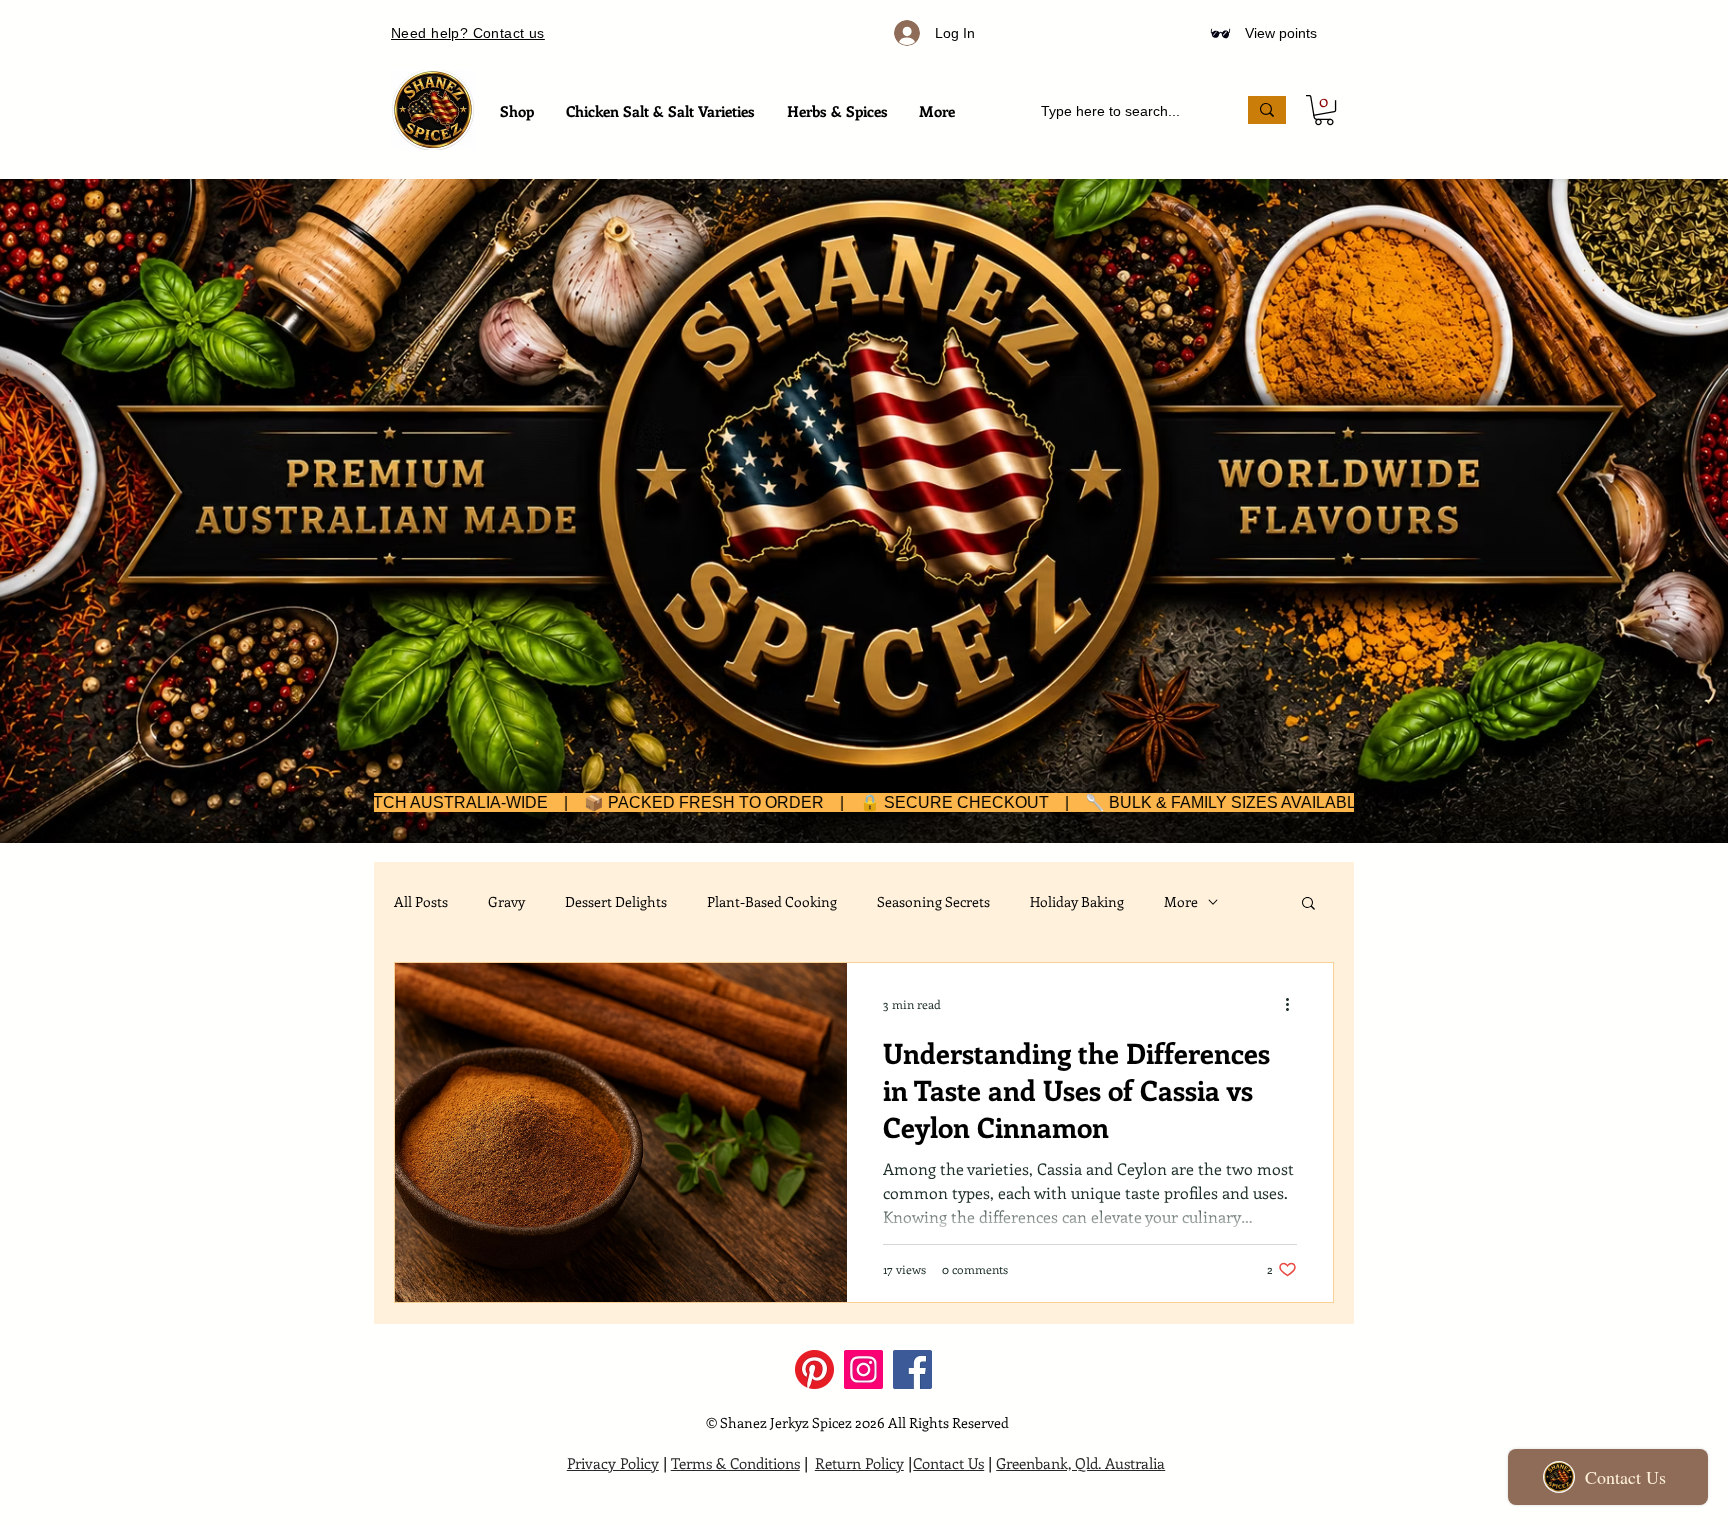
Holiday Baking (1077, 902)
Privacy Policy (613, 1463)
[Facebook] (912, 1369)
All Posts (421, 902)
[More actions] (1294, 1004)
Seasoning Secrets (933, 902)
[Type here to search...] (1267, 110)
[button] (1324, 110)
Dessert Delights (616, 902)
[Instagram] (863, 1369)
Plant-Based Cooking (772, 902)
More (1181, 902)
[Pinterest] (814, 1369)
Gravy (506, 902)
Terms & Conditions (735, 1463)
